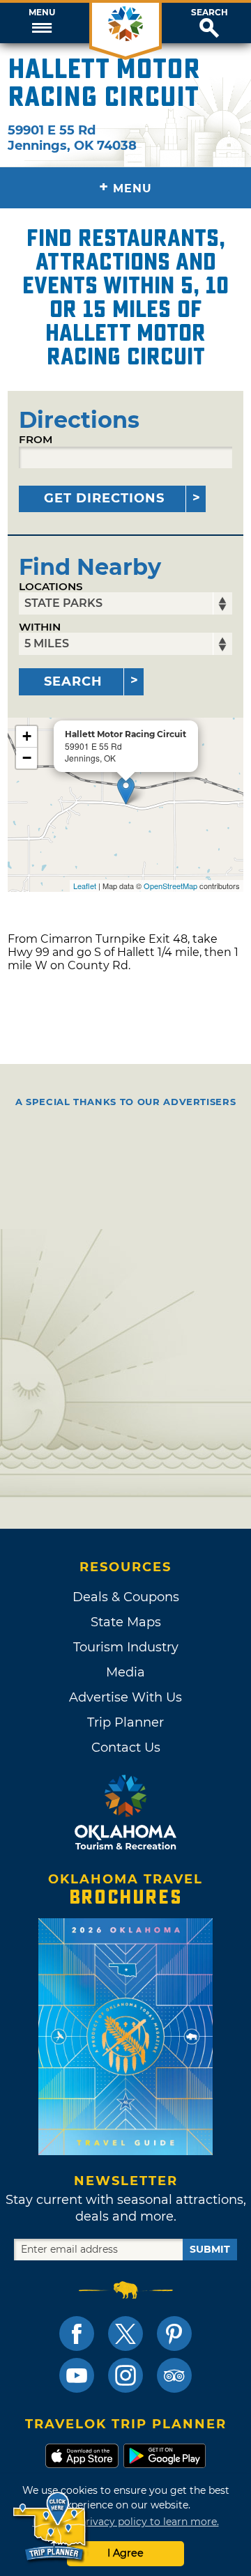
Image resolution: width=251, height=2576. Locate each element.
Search (210, 13)
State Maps (126, 1622)
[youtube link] (77, 2375)
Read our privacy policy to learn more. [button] (126, 2522)
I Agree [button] (125, 2553)
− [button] (27, 758)
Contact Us (126, 1748)
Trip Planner (125, 1722)
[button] (42, 23)
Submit (210, 2249)
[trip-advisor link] (174, 2375)
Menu (42, 13)
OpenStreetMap (170, 886)
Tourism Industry (126, 1647)
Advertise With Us (125, 1697)
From (36, 439)
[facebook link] (77, 2334)
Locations (51, 586)
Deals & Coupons (126, 1597)
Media (125, 1672)
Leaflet (85, 886)
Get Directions (104, 498)
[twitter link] (125, 2334)
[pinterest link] (174, 2334)
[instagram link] (125, 2375)
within (40, 627)
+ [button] (27, 736)
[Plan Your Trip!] (51, 2527)
